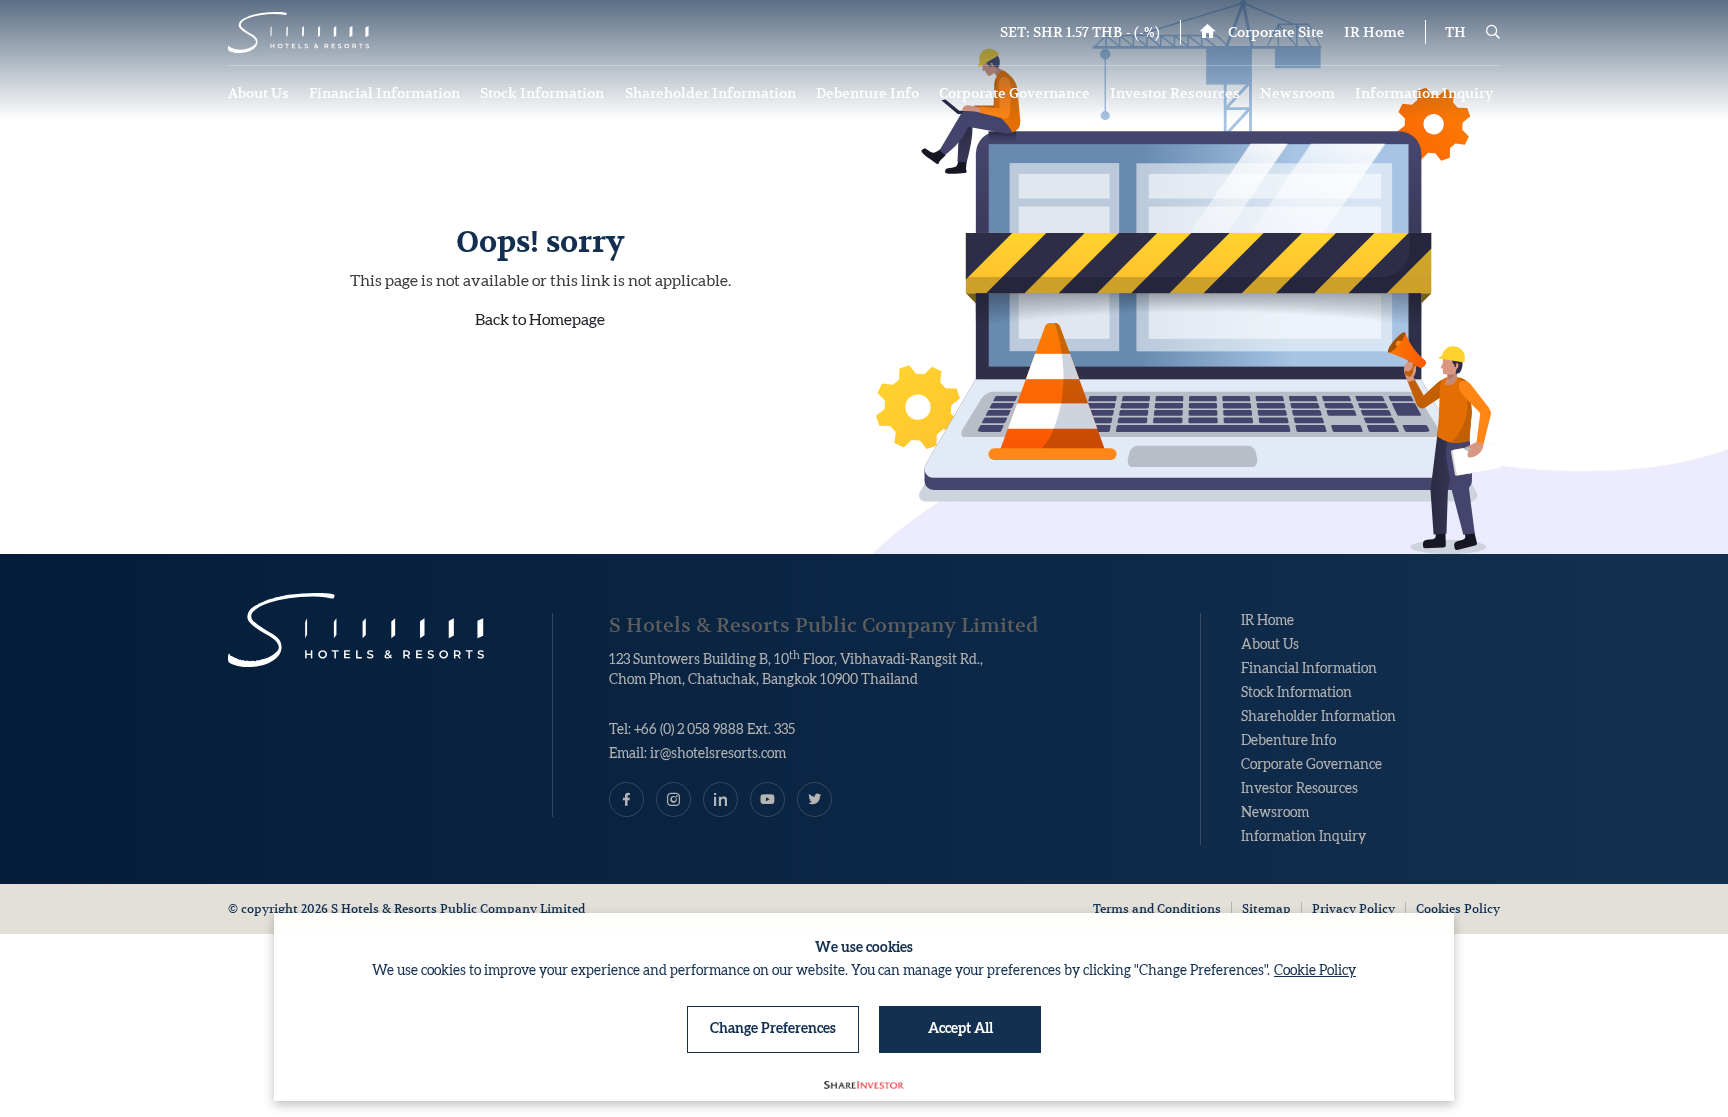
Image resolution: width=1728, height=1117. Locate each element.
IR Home (1374, 32)
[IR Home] (298, 32)
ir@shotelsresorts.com (718, 754)
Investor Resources (1176, 93)
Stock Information (543, 93)
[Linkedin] (720, 799)
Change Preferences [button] (773, 1029)
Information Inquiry (1425, 93)
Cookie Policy (1315, 971)
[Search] (1493, 32)
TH (1455, 32)
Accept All (960, 1029)
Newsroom (1299, 93)
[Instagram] (673, 799)
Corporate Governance (1016, 93)
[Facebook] (626, 799)
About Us (260, 93)
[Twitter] (814, 799)
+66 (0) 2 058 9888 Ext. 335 (714, 730)
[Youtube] (767, 799)
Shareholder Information (712, 93)
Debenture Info (869, 93)
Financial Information (386, 93)
